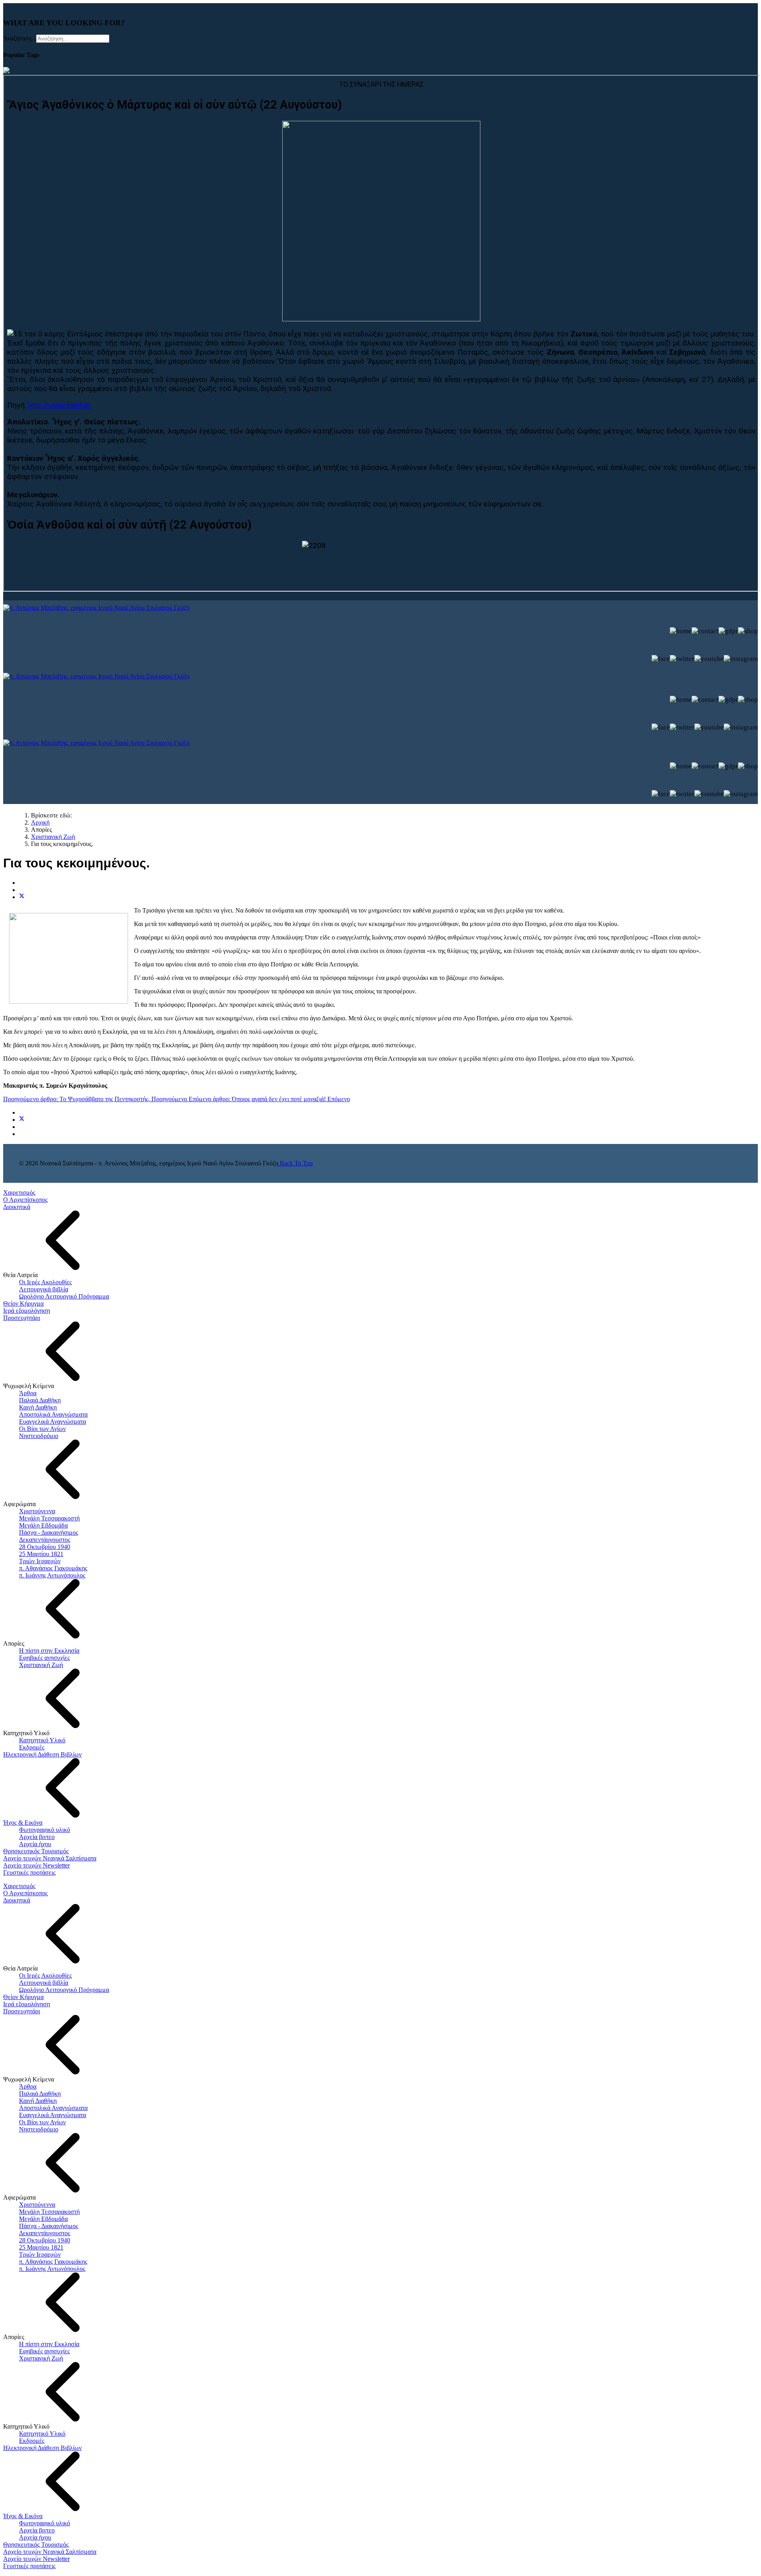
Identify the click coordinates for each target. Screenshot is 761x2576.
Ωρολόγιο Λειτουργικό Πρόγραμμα (64, 1296)
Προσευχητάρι (22, 1318)
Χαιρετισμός (19, 1193)
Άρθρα (28, 1393)
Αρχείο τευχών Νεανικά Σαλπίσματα (50, 1858)
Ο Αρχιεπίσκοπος (25, 1200)
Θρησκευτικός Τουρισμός (36, 1851)
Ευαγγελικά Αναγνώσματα (53, 1422)
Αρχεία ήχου (35, 1844)
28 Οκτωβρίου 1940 (45, 1547)
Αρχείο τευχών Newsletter (36, 1865)
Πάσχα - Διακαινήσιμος (49, 1532)
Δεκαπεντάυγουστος (45, 1540)
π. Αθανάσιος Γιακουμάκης (53, 1568)
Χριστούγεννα (37, 1511)
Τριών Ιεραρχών (40, 1561)
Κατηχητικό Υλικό (42, 1740)
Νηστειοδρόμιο (39, 1436)
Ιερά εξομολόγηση (27, 1311)
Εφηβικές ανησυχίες (44, 1658)
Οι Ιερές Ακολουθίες (45, 1282)
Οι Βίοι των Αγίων (42, 1429)
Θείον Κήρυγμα (23, 1303)
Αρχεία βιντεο (37, 1837)
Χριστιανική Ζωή (41, 1665)
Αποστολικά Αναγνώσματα (53, 1414)
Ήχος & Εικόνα (23, 1823)
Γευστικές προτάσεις (29, 1872)
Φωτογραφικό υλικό (45, 1830)
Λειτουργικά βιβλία (44, 1289)
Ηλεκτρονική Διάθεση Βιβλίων (42, 1754)
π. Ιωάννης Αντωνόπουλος (52, 1575)
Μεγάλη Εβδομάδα (43, 1525)
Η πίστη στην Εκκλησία (49, 1651)
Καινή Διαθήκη (38, 1407)
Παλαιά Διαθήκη (40, 1400)
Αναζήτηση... (20, 38)
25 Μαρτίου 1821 (41, 1554)
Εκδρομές (32, 1747)
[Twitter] (22, 897)
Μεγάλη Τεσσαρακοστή (49, 1518)
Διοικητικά (17, 1207)
